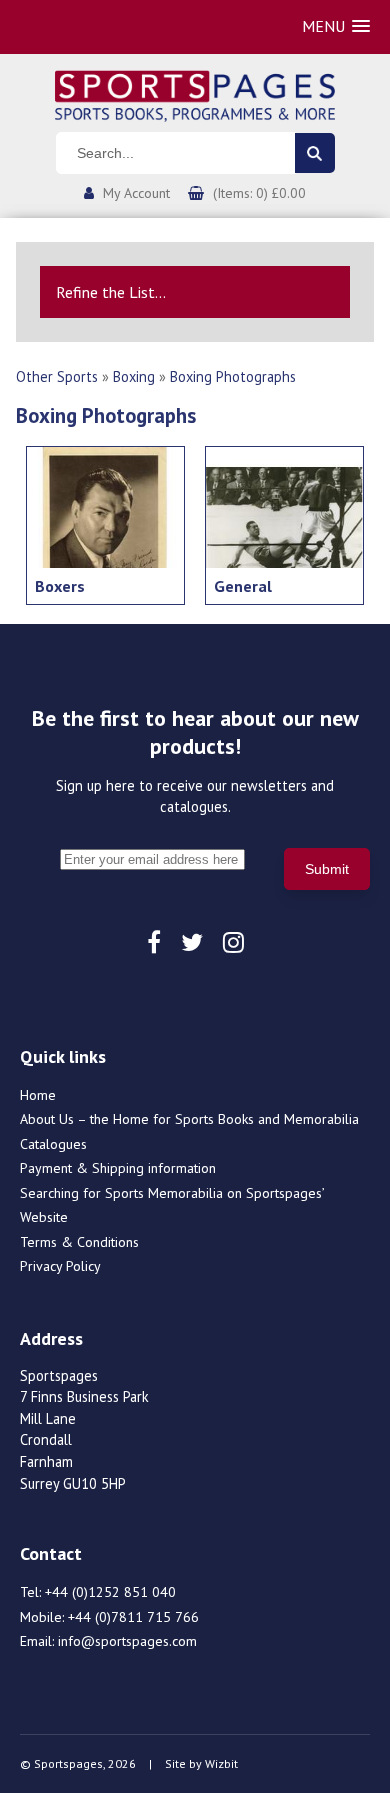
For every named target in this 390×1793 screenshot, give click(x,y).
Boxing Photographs (233, 376)
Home (38, 1095)
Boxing (134, 376)
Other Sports (57, 376)
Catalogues (53, 1144)
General (243, 586)
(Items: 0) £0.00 (259, 193)
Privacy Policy (60, 1266)
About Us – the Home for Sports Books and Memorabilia (189, 1119)
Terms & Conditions (79, 1242)
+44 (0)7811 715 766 (133, 1617)
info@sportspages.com (127, 1641)
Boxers (60, 586)
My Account (136, 193)
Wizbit (221, 1763)
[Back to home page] (195, 94)
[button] (336, 26)
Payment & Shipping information (118, 1168)
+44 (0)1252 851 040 (110, 1592)
